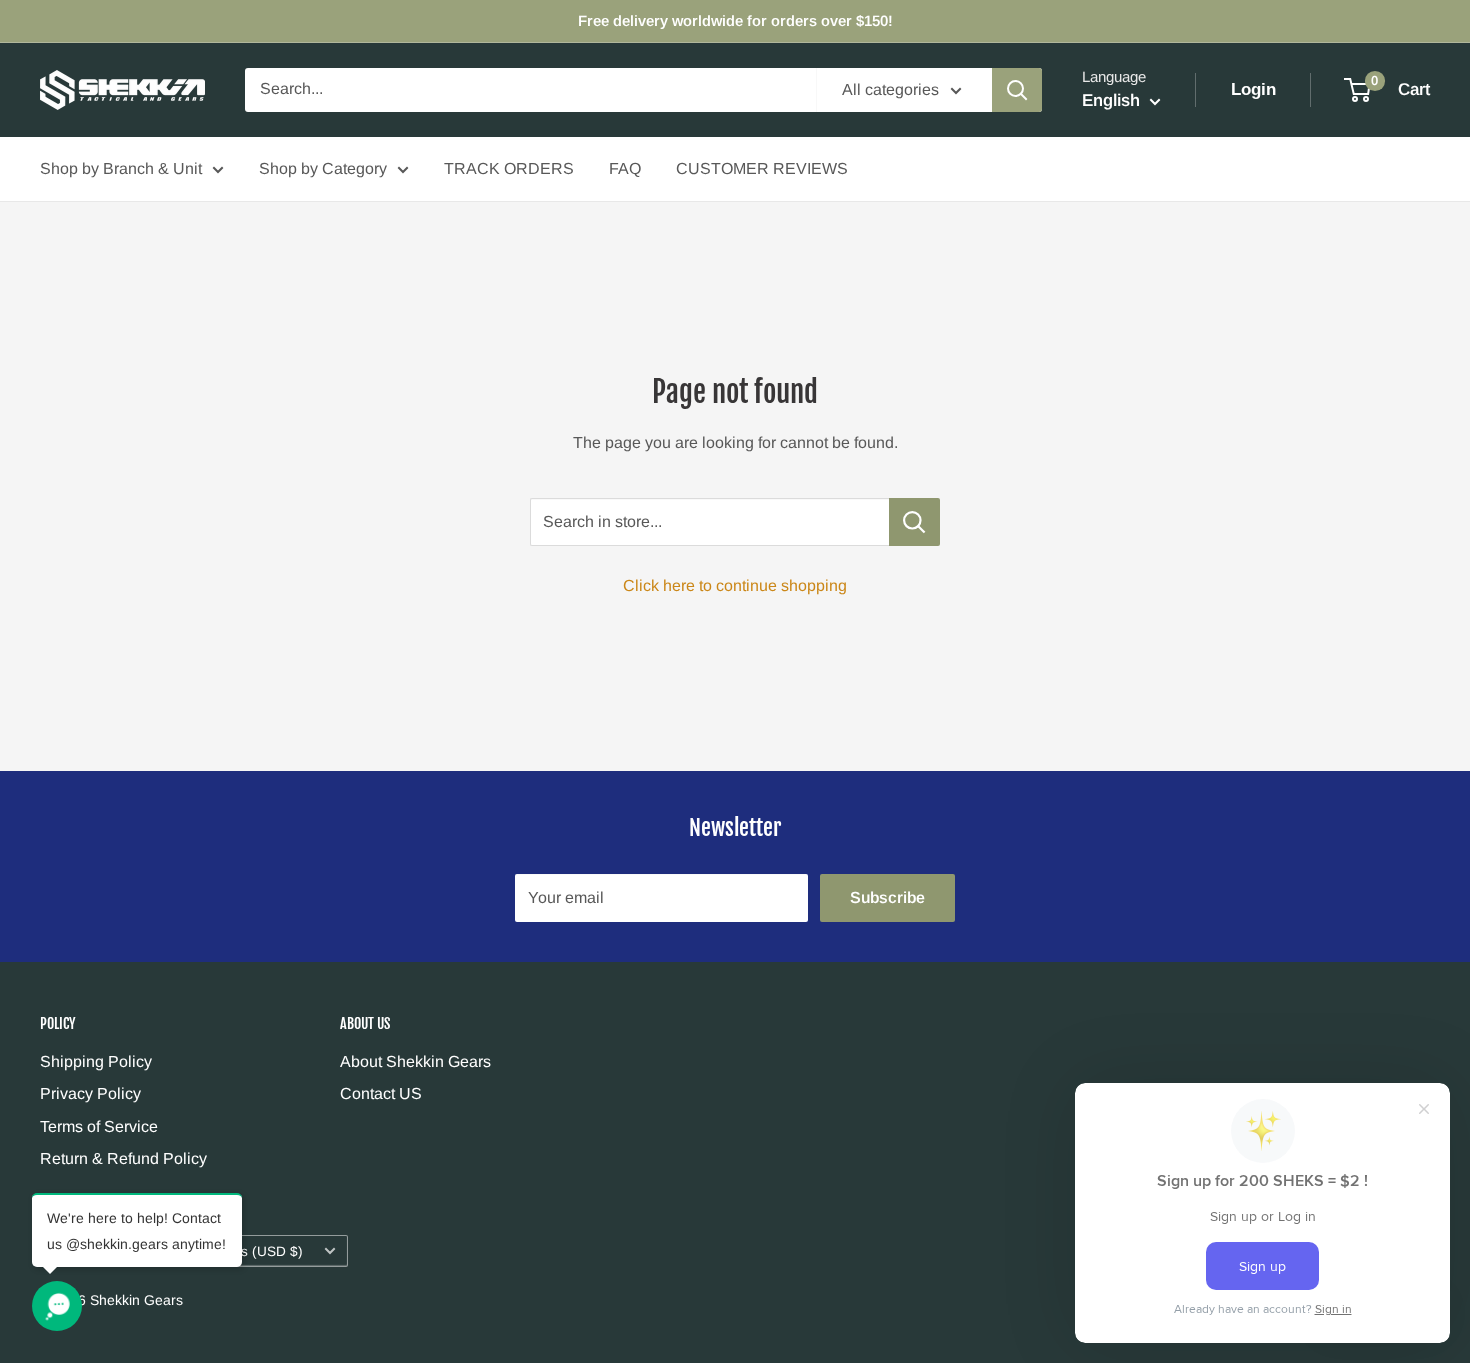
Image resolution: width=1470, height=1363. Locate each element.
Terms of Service (99, 1126)
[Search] (1017, 90)
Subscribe (887, 897)
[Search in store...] (914, 522)
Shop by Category (323, 168)
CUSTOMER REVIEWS (762, 168)
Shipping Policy (96, 1061)
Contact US (381, 1093)
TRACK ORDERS (509, 168)
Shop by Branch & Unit (121, 168)
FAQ (625, 168)
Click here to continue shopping (735, 585)
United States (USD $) (233, 1251)
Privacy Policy (90, 1093)
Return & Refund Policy (123, 1158)
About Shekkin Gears (415, 1061)
